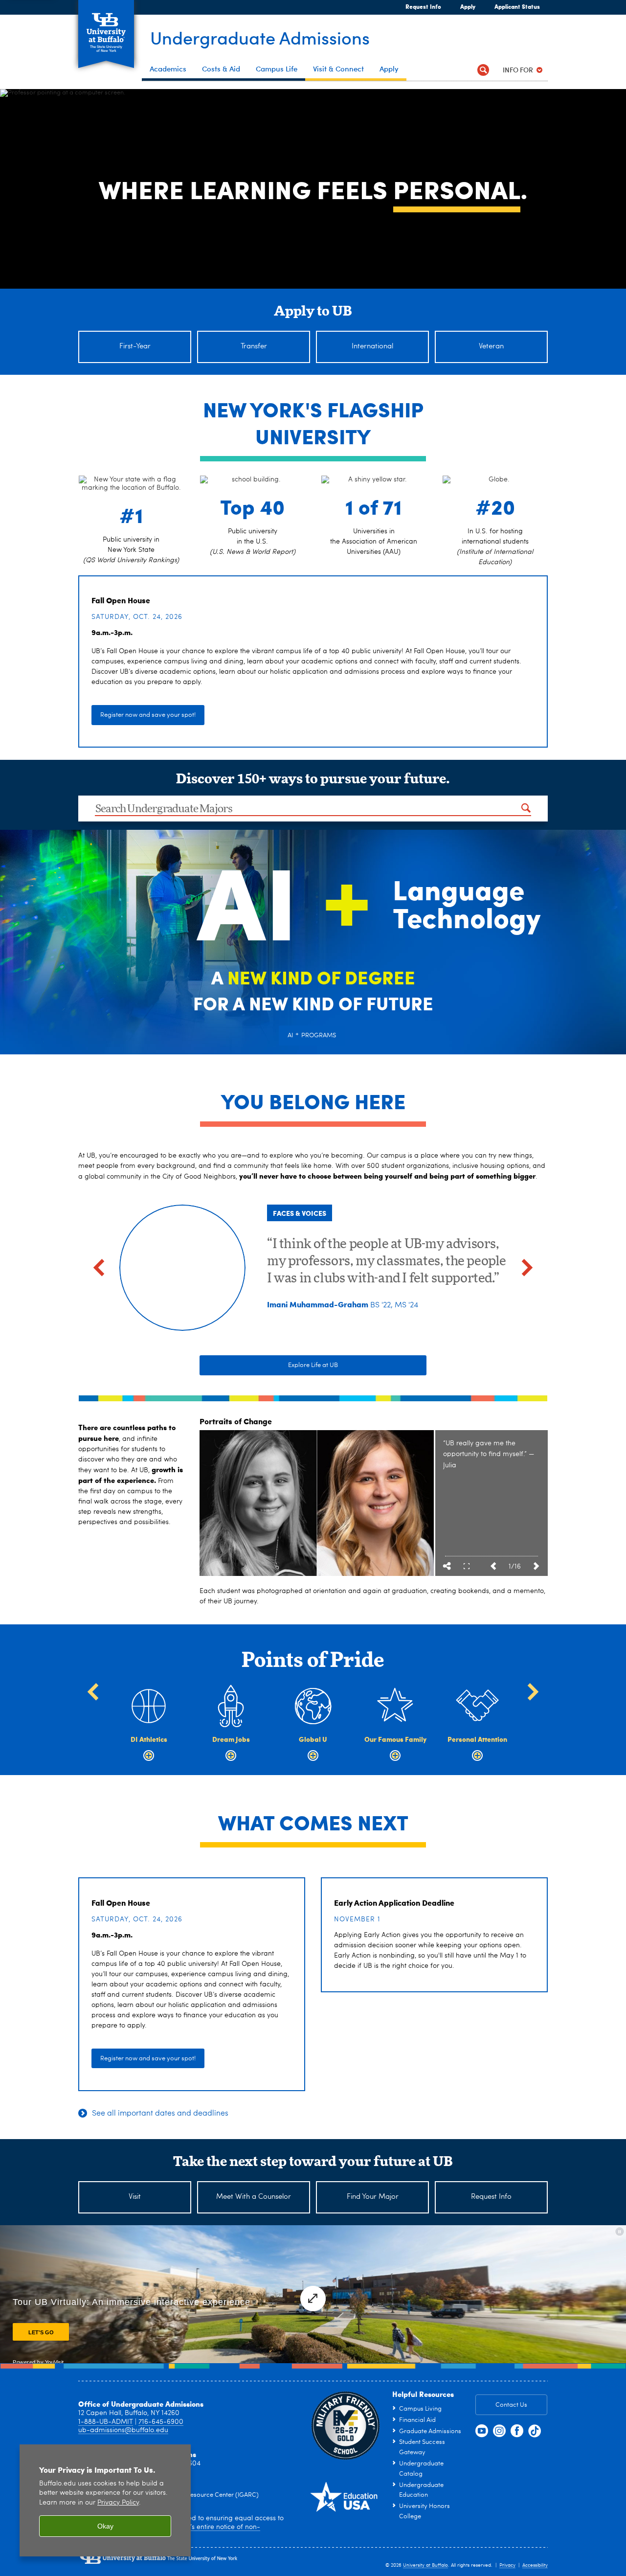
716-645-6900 (161, 2422)
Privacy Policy (118, 2503)
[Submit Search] (526, 808)
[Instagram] (499, 2431)
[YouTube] (482, 2431)
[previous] (99, 1268)
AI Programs (312, 1035)
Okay (105, 2526)
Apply (464, 6)
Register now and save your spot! (148, 715)
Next (536, 1566)
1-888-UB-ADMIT (106, 2422)
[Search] (483, 70)
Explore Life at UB (313, 1365)
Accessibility (535, 2565)
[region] (105, 2500)
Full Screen (467, 1566)
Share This (447, 1566)
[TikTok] (535, 2431)
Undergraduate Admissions (260, 37)
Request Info (423, 6)
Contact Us (511, 2405)
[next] (527, 1268)
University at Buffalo (425, 2565)
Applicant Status (517, 6)
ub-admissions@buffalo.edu (123, 2430)
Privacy (507, 2565)
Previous (493, 1566)
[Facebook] (517, 2431)
